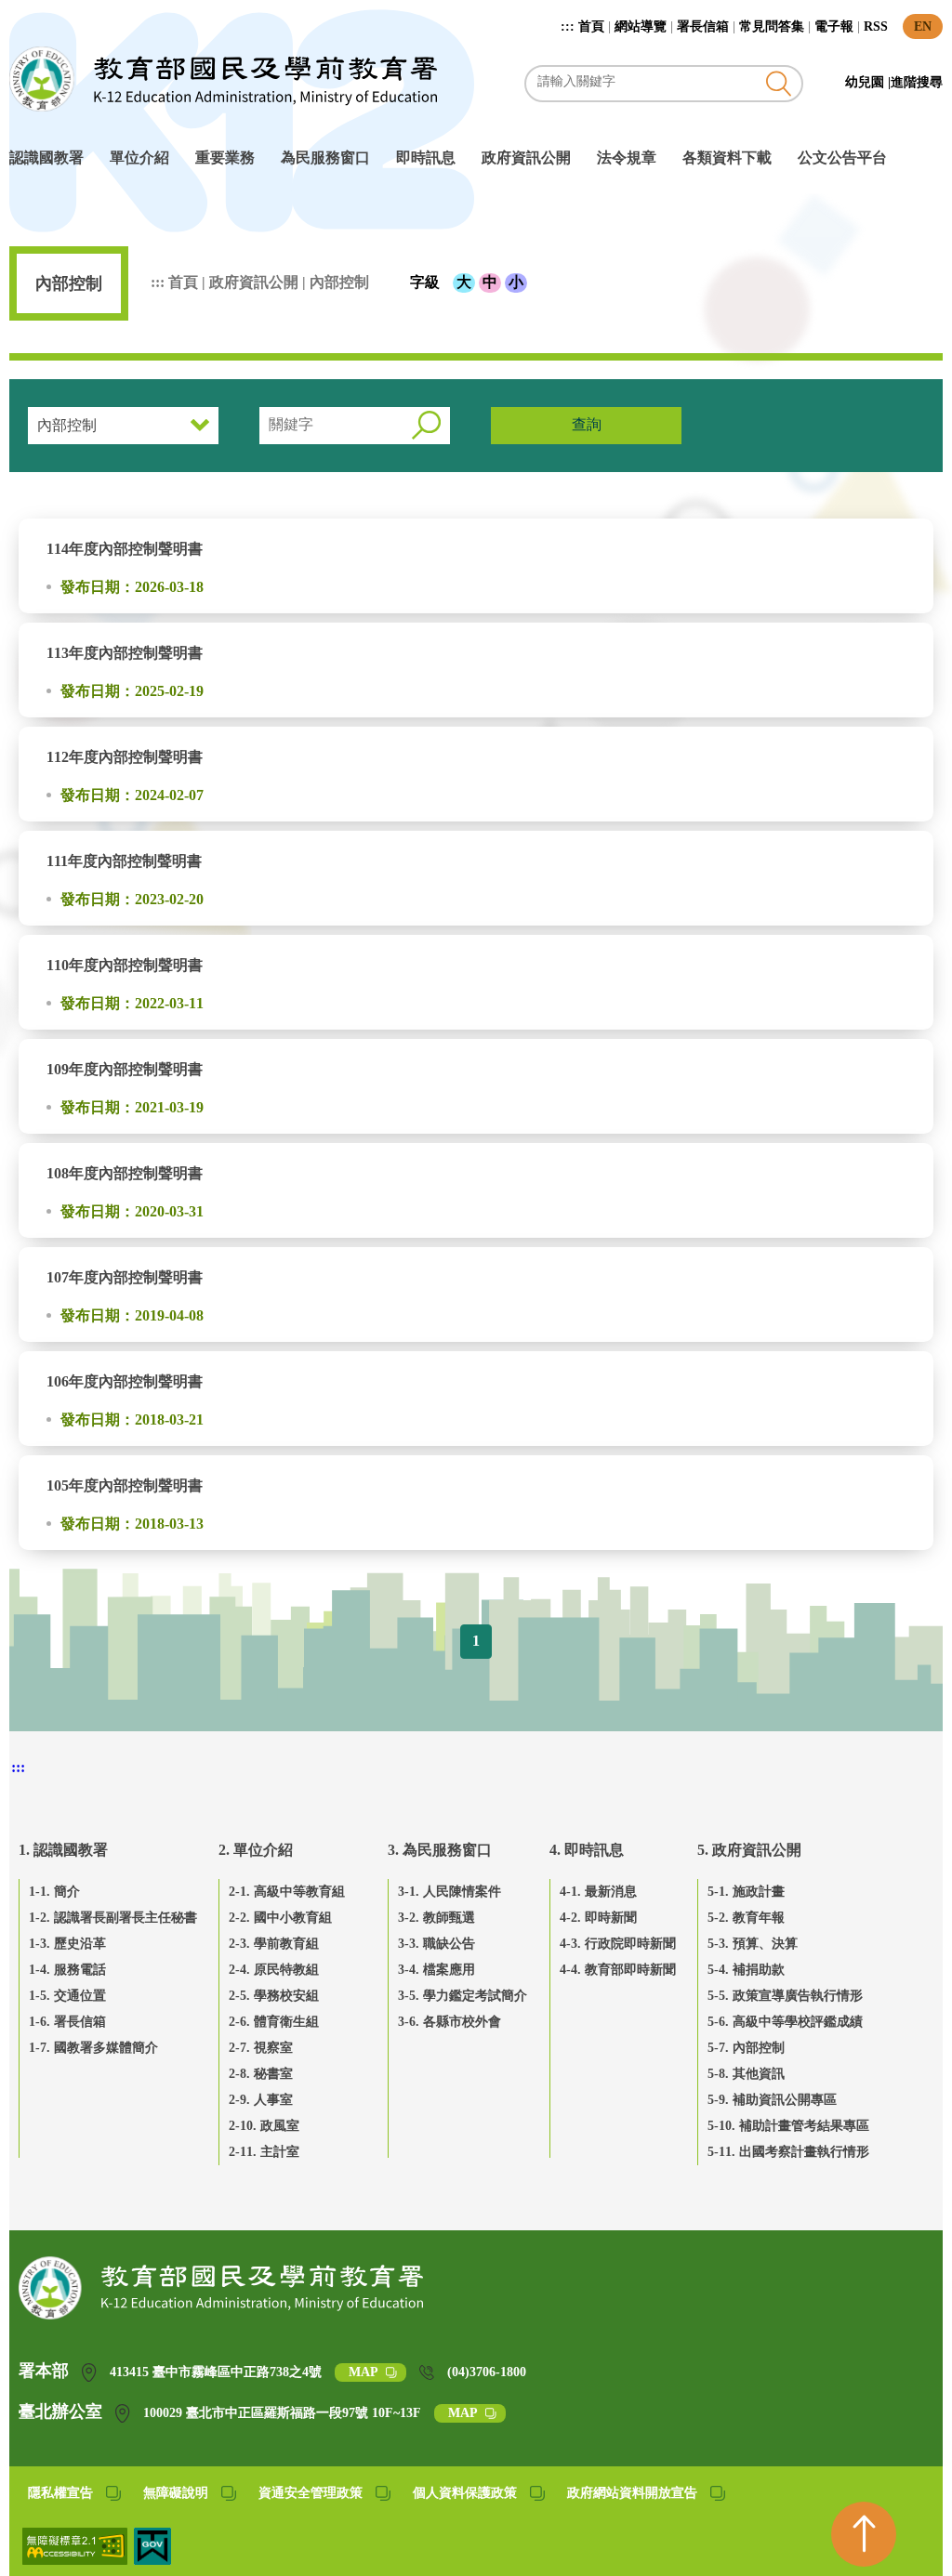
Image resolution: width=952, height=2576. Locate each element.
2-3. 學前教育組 (274, 1944)
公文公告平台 (842, 158)
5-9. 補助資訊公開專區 (772, 2100)
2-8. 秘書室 (261, 2074)
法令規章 (627, 158)
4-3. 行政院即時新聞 (618, 1944)
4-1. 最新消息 (598, 1892)
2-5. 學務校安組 (274, 1996)
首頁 (591, 26)
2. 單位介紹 (256, 1850)
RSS (876, 26)
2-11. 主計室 (264, 2152)
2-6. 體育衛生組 (274, 2022)
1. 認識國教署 (63, 1850)
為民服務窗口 (325, 158)
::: (569, 26)
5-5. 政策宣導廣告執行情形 (785, 1996)
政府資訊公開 (526, 158)
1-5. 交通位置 (67, 1996)
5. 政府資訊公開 (749, 1850)
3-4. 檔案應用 (436, 1970)
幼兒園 (866, 82)
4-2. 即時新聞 (598, 1918)
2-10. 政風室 (264, 2126)
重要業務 (225, 158)
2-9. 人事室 (261, 2100)
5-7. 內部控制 (746, 2048)
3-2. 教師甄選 (436, 1918)
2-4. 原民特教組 (274, 1970)
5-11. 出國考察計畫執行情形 (788, 2152)
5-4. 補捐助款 (746, 1970)
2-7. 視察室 (261, 2048)
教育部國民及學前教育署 (223, 79)
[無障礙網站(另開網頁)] (76, 2560)
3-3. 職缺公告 (436, 1944)
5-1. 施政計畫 (746, 1892)
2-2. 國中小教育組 (280, 1918)
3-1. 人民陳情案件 (450, 1892)
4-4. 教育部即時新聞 (618, 1970)
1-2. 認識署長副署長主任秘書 (113, 1918)
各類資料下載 (727, 158)
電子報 (834, 26)
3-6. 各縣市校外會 (450, 2022)
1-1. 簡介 (54, 1892)
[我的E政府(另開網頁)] (152, 2560)
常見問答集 (772, 26)
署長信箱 (703, 26)
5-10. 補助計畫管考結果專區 (788, 2126)
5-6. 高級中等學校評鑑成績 (785, 2022)
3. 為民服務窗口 (440, 1850)
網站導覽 (641, 26)
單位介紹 (139, 158)
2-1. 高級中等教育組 (287, 1892)
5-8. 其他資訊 (746, 2074)
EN (923, 26)
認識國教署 (46, 158)
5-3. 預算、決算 (753, 1944)
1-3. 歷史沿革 (67, 1944)
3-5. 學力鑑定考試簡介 (463, 1996)
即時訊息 (426, 158)
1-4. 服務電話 (67, 1970)
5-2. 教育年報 (746, 1918)
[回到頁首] (864, 2534)
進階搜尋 (917, 82)
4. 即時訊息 (587, 1850)
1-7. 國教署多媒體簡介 (93, 2048)
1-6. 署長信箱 (67, 2022)
